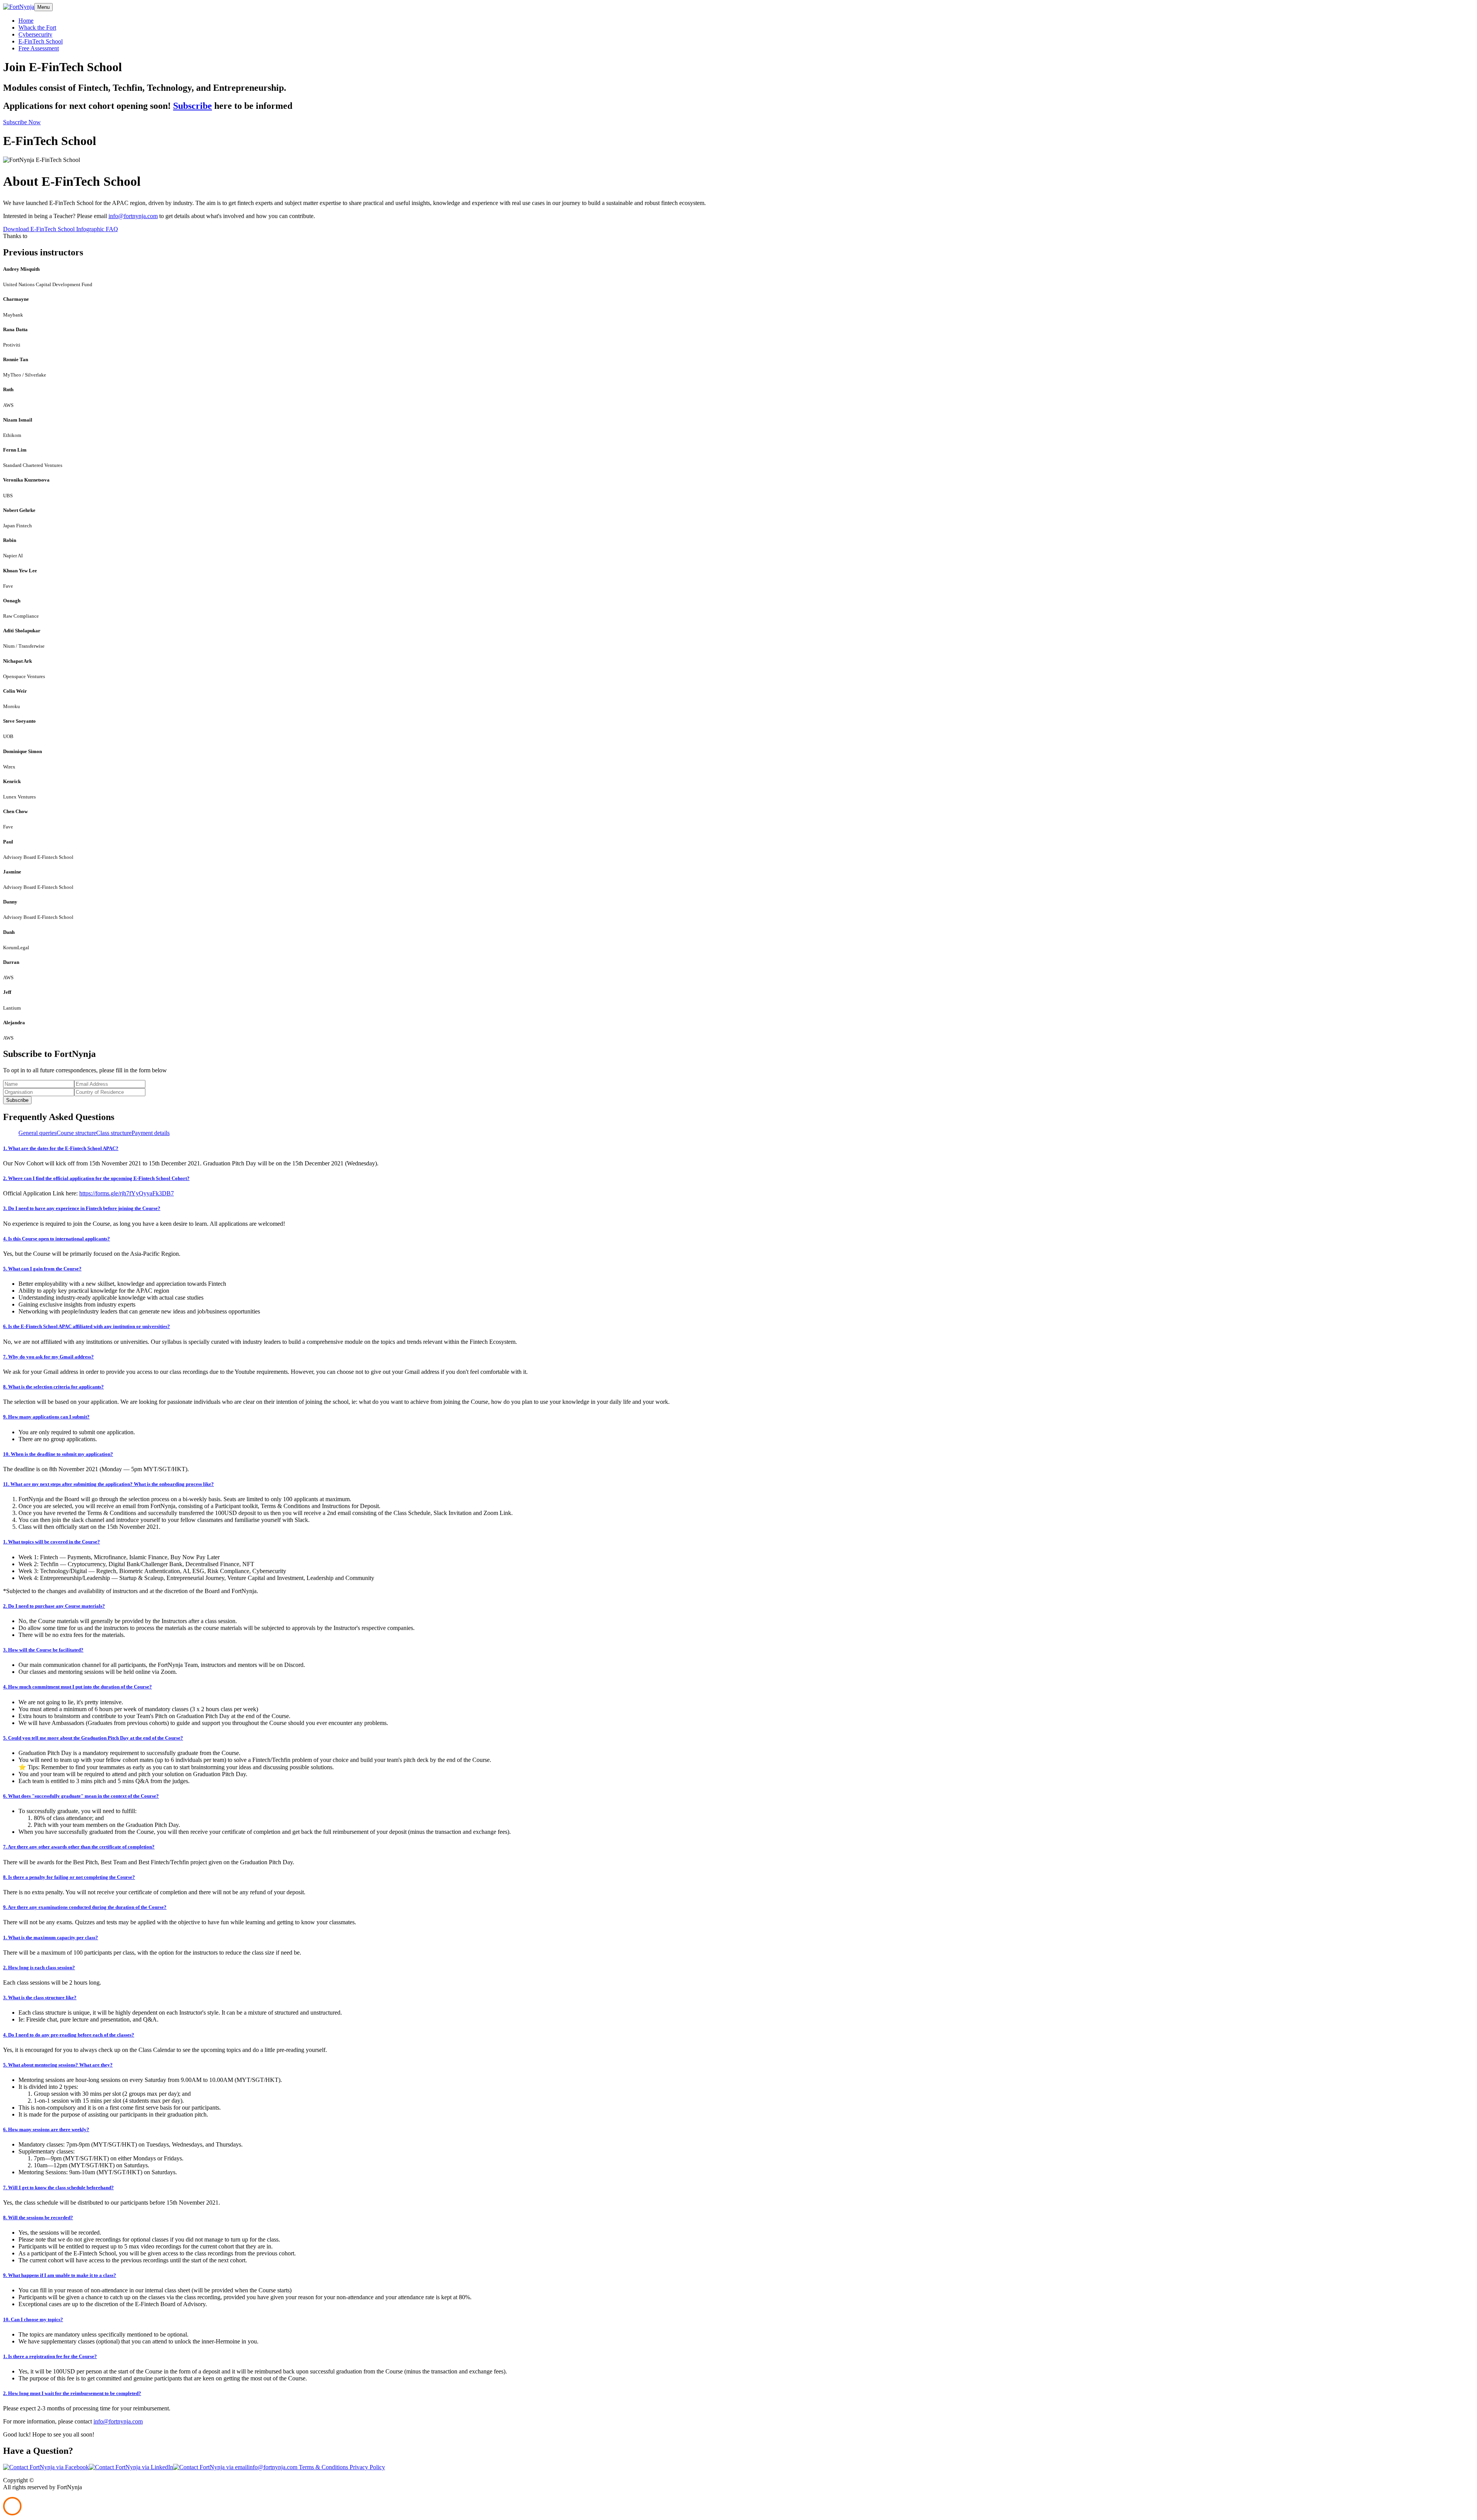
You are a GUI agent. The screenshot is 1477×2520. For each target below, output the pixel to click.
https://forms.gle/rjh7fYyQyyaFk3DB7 (127, 1193)
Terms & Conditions (323, 2467)
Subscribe (193, 106)
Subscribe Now (22, 122)
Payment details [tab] (151, 1133)
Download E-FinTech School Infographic (54, 229)
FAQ (112, 229)
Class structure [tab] (114, 1133)
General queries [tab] (38, 1133)
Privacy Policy (367, 2467)
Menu (43, 7)
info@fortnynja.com (133, 216)
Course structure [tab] (76, 1133)
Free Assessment (39, 48)
